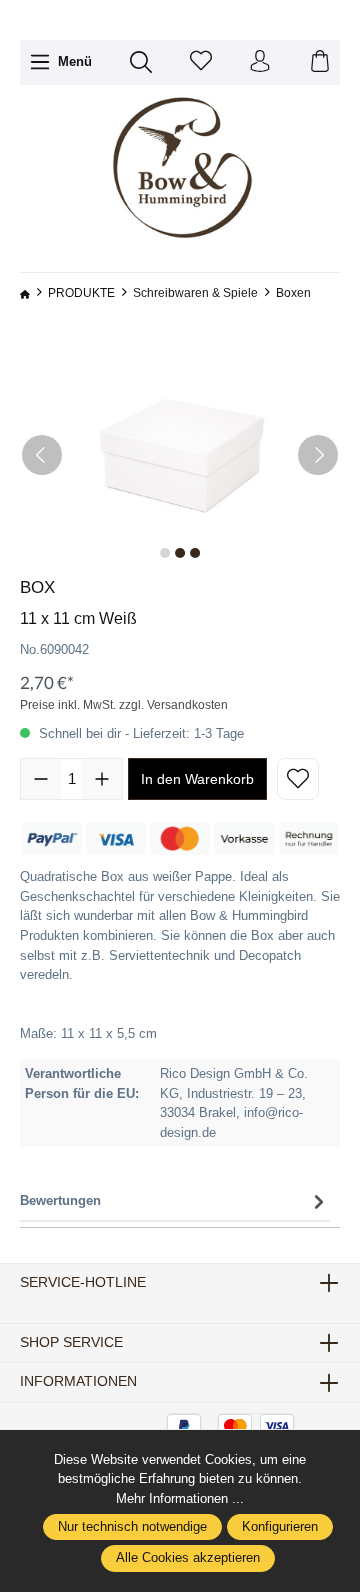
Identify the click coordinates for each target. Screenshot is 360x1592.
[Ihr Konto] (260, 62)
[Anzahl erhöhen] (102, 779)
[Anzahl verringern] (41, 779)
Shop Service (71, 1343)
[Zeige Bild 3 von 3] (195, 553)
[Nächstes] (318, 455)
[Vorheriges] (42, 455)
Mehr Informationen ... (180, 1498)
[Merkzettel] (201, 62)
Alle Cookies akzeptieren (188, 1558)
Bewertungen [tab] (60, 1200)
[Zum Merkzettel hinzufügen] (298, 779)
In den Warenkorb (197, 779)
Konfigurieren (280, 1527)
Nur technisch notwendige (132, 1527)
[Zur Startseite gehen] (180, 168)
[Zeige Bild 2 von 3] (180, 553)
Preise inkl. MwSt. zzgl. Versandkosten (124, 705)
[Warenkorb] (320, 62)
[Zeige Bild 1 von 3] (165, 553)
